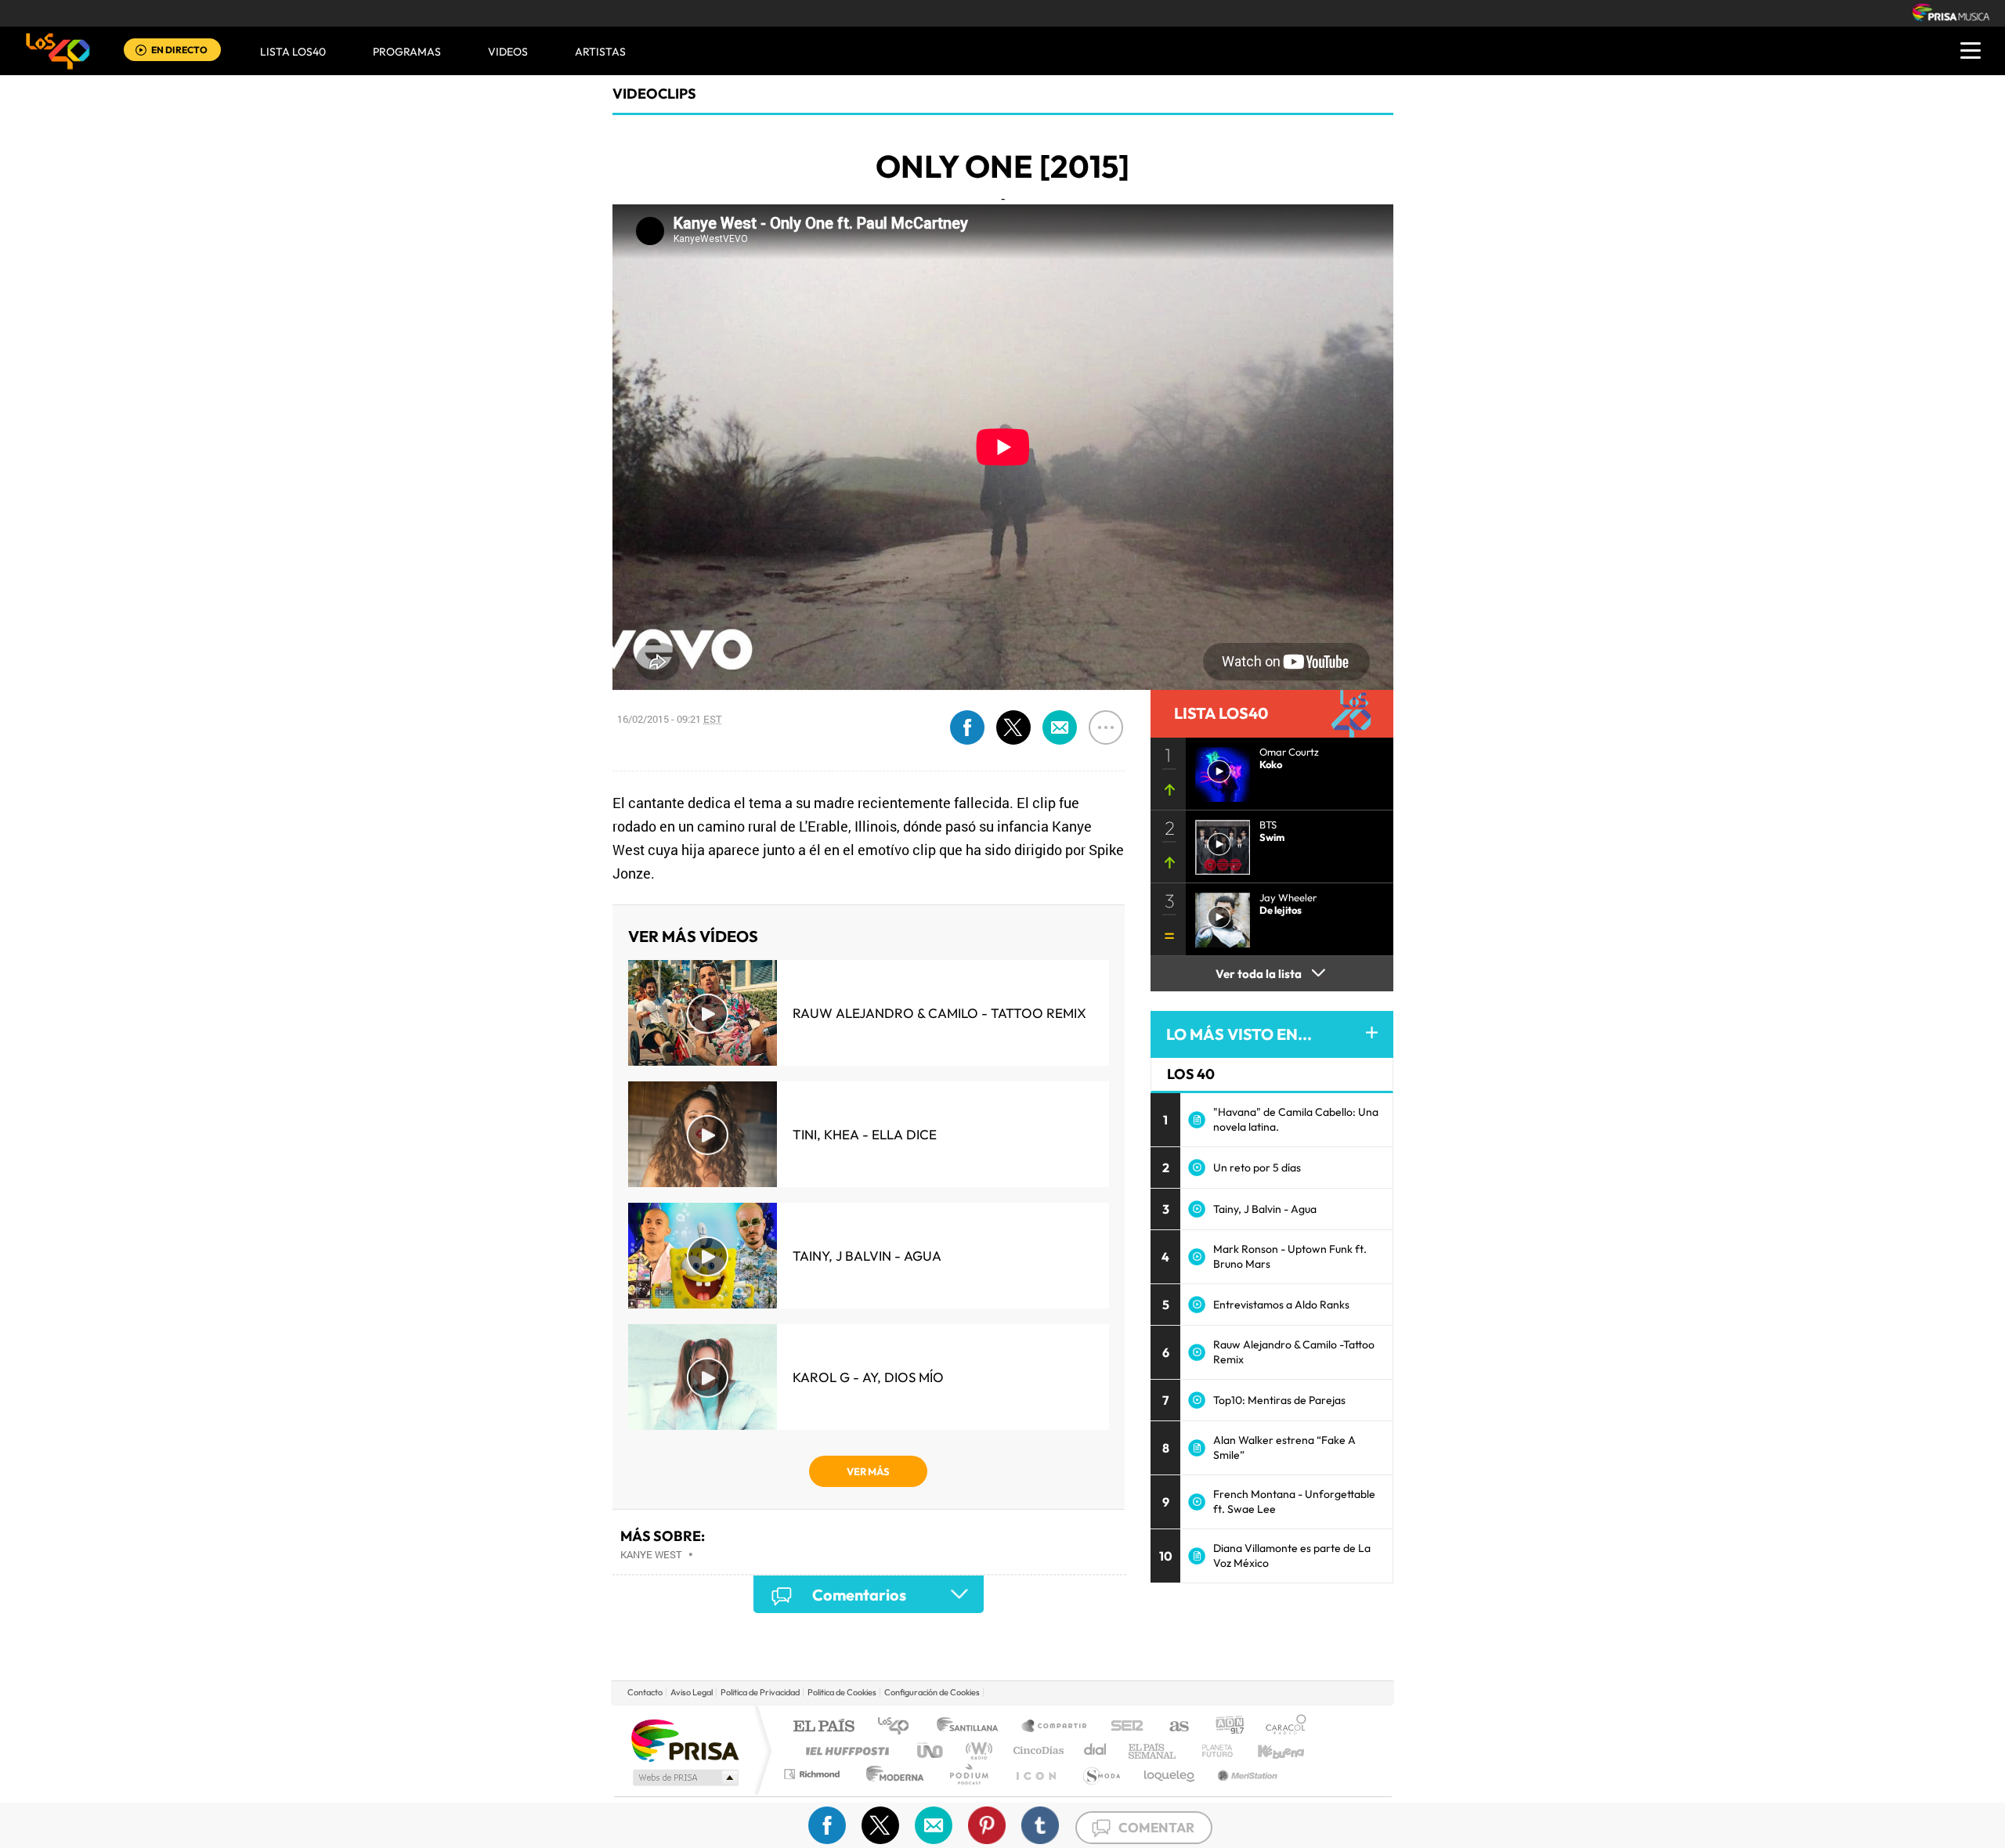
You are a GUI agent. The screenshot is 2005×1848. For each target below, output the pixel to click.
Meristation (1245, 1774)
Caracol (1281, 1727)
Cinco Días (1036, 1751)
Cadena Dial (1096, 1751)
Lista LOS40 (293, 52)
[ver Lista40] (1218, 770)
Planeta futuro (1211, 1751)
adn (1224, 1727)
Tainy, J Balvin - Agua (867, 1256)
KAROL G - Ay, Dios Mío (868, 1377)
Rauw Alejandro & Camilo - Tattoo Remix (939, 1013)
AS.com (1172, 1727)
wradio (976, 1751)
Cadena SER (1122, 1727)
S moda (1101, 1774)
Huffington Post (844, 1751)
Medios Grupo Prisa (684, 1778)
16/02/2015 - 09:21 (670, 719)
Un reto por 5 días (1257, 1168)
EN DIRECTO (179, 50)
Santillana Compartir (1055, 1727)
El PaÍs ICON (1035, 1774)
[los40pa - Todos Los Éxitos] (58, 51)
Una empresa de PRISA (685, 1740)
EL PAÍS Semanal (1153, 1751)
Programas (407, 52)
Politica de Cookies (842, 1692)
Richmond (814, 1774)
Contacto (645, 1692)
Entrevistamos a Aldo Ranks (1281, 1305)
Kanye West (651, 1554)
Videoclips (654, 94)
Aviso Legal (692, 1692)
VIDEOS (508, 52)
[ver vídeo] (1218, 843)
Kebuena (1267, 1751)
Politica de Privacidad (760, 1692)
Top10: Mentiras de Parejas (1279, 1400)
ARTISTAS (600, 52)
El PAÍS (824, 1727)
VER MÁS (868, 1471)
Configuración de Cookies (932, 1692)
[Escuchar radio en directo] (141, 51)
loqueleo (1170, 1774)
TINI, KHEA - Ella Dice (865, 1134)
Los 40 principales (899, 1727)
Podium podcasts (968, 1774)
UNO (931, 1751)
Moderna (891, 1774)
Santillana (972, 1727)
